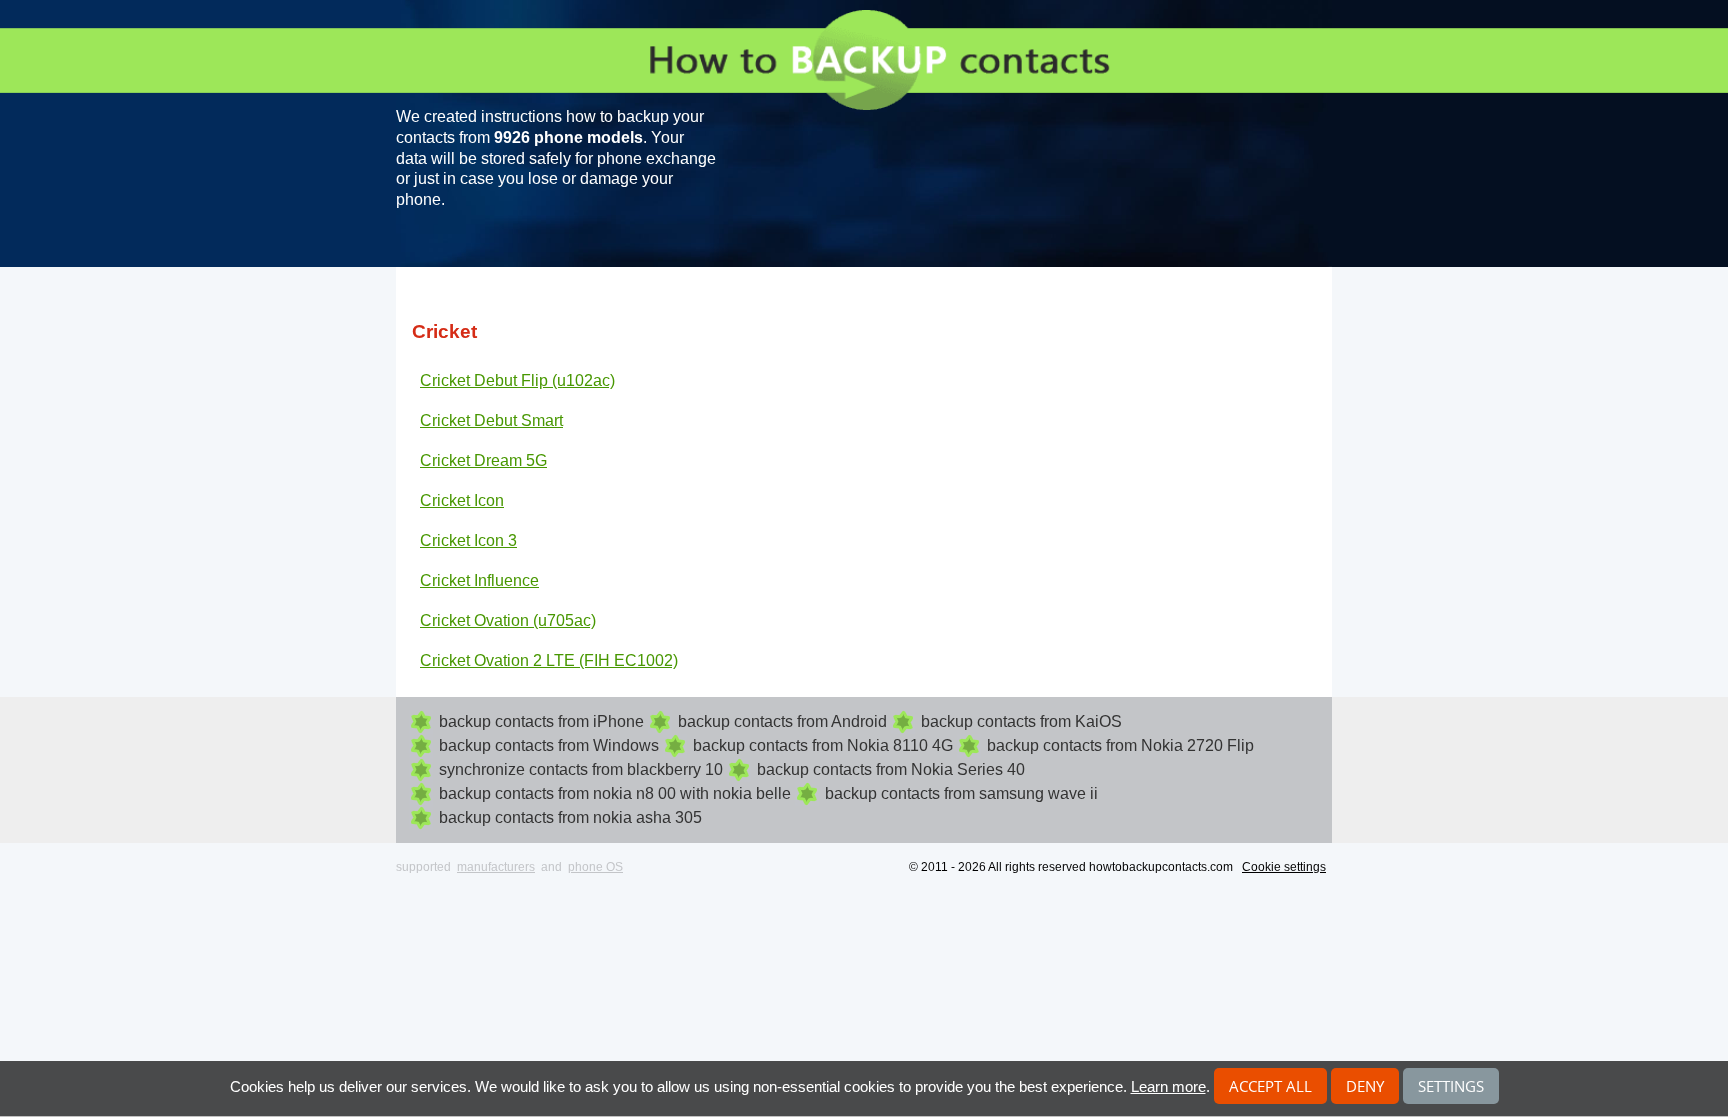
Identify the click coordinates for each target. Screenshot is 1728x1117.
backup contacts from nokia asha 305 (570, 817)
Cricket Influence (479, 580)
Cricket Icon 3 (468, 540)
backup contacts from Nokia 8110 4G (823, 745)
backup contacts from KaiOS (1021, 721)
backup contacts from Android (782, 721)
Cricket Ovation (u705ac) (508, 620)
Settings (1451, 1086)
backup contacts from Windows (549, 745)
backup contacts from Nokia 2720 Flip (1120, 745)
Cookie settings (1284, 867)
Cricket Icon (462, 500)
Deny (1365, 1086)
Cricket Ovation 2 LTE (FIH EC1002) (549, 660)
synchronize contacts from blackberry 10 (581, 769)
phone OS (595, 867)
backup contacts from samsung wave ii (961, 793)
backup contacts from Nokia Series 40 (891, 769)
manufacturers (496, 867)
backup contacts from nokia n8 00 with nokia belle (615, 793)
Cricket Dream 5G (483, 460)
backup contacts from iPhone (541, 721)
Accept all (1270, 1086)
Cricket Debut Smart (491, 420)
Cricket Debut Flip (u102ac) (517, 380)
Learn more (1168, 1086)
